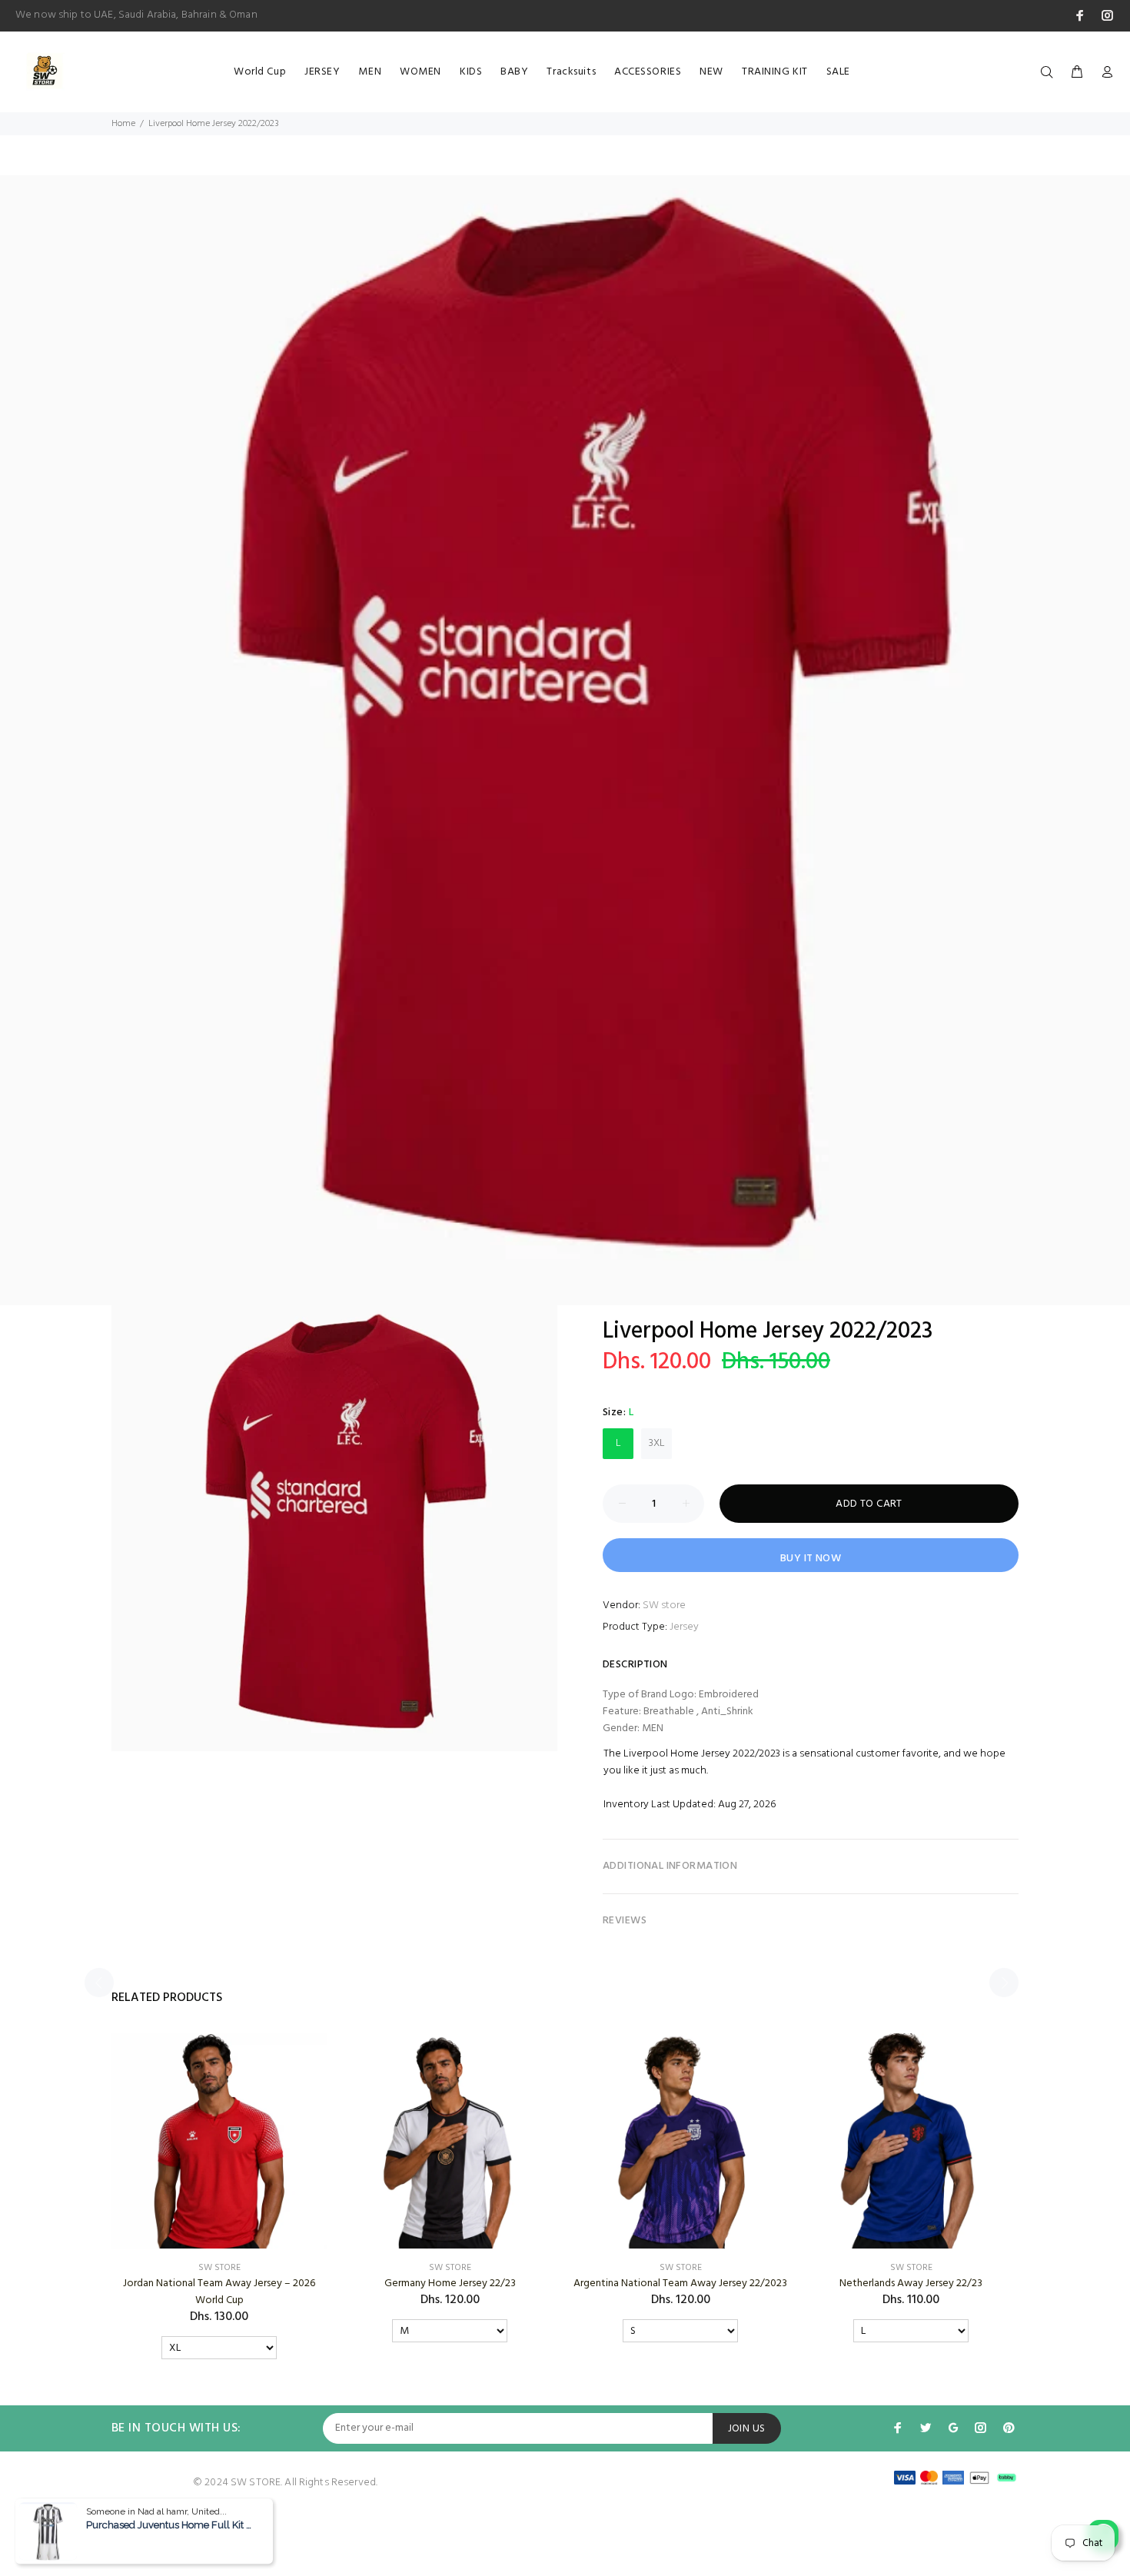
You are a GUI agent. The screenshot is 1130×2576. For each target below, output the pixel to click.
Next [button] (1004, 1983)
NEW (711, 72)
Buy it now (811, 1559)
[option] (565, 740)
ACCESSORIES (648, 72)
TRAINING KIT (775, 72)
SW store (664, 1605)
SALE (838, 72)
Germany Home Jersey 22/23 (450, 2283)
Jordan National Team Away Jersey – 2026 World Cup (219, 2292)
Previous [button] (99, 1983)
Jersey (684, 1627)
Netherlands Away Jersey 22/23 (911, 2283)
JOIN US (747, 2429)
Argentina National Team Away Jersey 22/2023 (680, 2283)
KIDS (471, 72)
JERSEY (322, 72)
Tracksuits (571, 72)
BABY (514, 72)
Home (123, 124)
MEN (370, 72)
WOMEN (420, 72)
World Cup (260, 72)
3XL (657, 1443)
